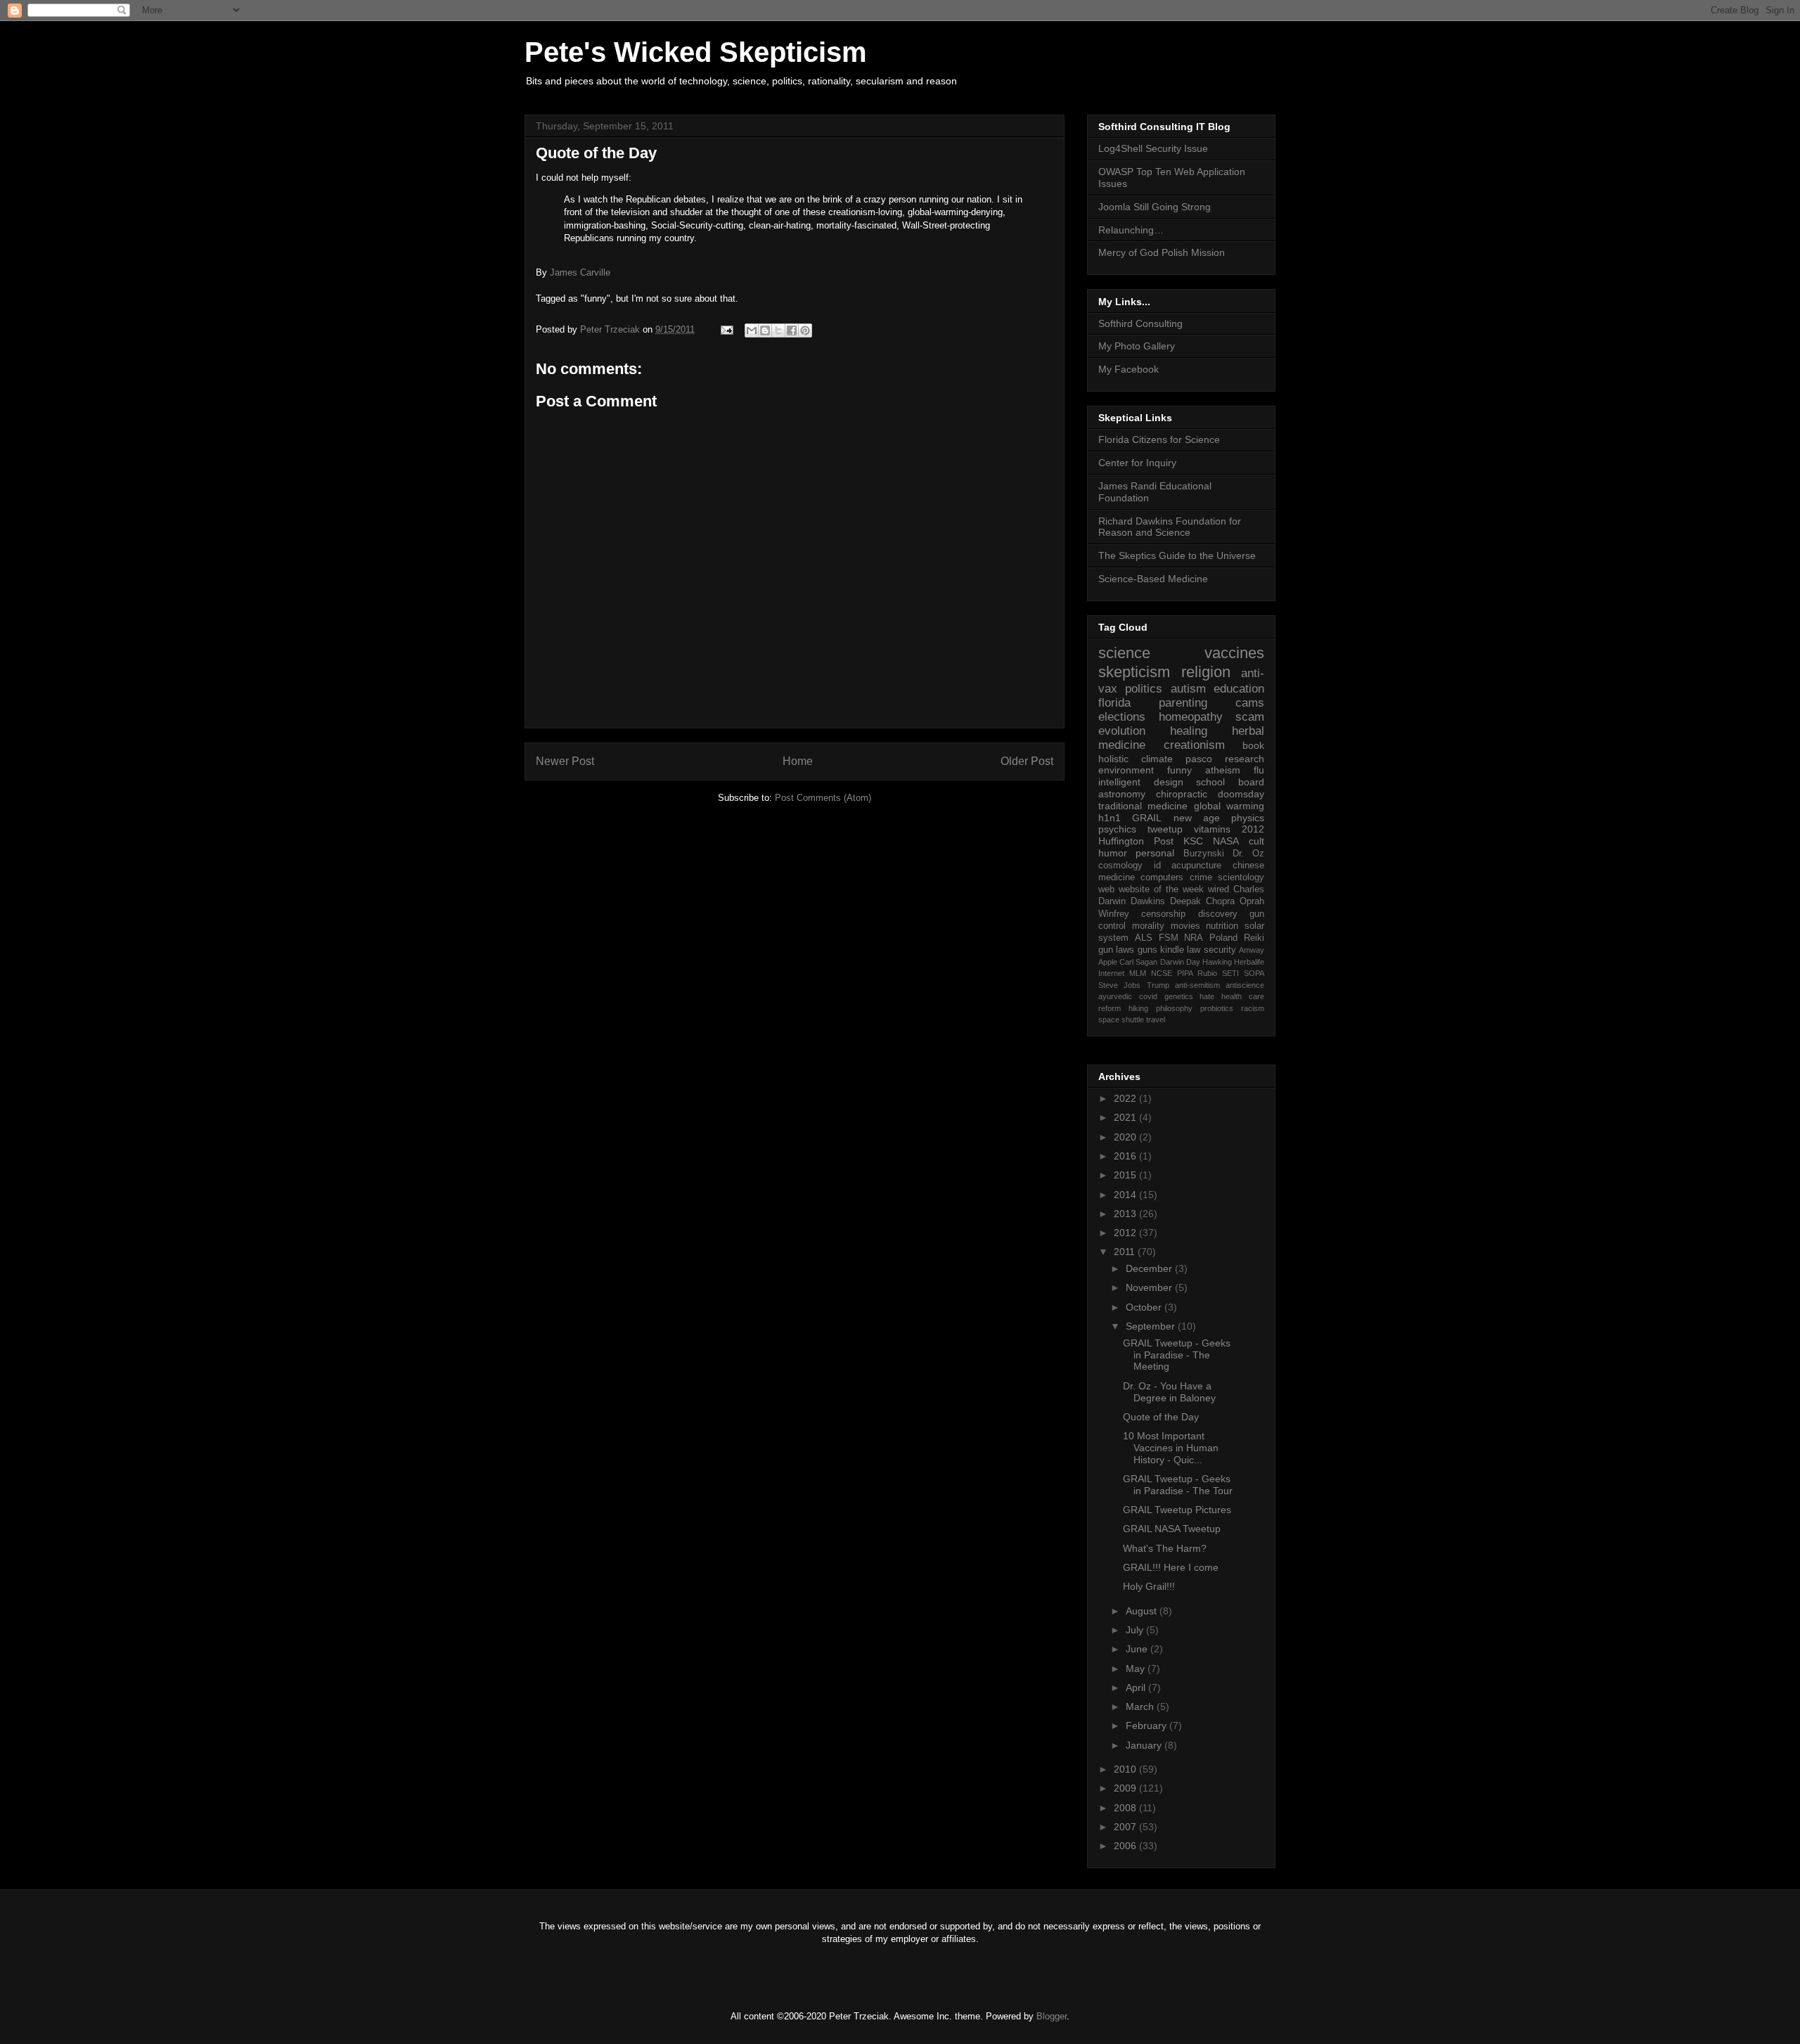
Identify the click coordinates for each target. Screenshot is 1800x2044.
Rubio (1207, 973)
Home (798, 761)
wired (1219, 889)
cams (1250, 703)
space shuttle (1121, 1020)
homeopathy (1191, 717)
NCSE (1162, 973)
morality (1148, 926)
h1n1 (1110, 818)
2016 (1126, 1156)
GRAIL (1147, 818)
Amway (1252, 950)
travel (1156, 1020)
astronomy (1122, 794)
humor (1113, 853)
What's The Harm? (1165, 1548)
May (1137, 1669)
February (1147, 1725)
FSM (1169, 938)
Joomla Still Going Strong (1155, 207)
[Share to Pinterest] (805, 330)
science (1124, 653)
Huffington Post (1136, 841)
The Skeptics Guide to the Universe (1177, 555)
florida (1114, 703)
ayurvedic (1115, 996)
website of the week (1161, 889)
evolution (1122, 731)
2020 (1126, 1137)
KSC (1193, 841)
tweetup (1165, 829)
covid (1148, 996)
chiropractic (1182, 794)
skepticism (1134, 672)
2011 (1126, 1252)
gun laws (1116, 950)
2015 (1126, 1175)
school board (1230, 782)
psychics (1117, 829)
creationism (1194, 745)
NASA (1226, 841)
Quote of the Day (1161, 1417)
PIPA (1185, 973)
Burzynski (1204, 854)
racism (1253, 1008)
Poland (1223, 938)
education (1239, 689)
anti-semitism (1197, 985)
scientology (1241, 878)
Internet (1111, 973)
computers (1162, 878)
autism (1188, 689)
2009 (1126, 1788)
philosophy (1174, 1008)
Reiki (1254, 938)
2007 (1126, 1827)
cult (1256, 841)
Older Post (1027, 761)
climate (1157, 759)
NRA (1194, 938)
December (1150, 1268)
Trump (1158, 985)
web (1106, 889)
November (1150, 1287)
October (1145, 1307)
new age (1197, 818)
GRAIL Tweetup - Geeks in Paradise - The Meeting (1177, 1355)
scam (1250, 717)
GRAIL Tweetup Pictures (1177, 1510)
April (1137, 1688)
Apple (1108, 962)
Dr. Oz (1248, 854)
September (1152, 1326)
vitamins (1212, 829)
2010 (1126, 1769)
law (1194, 950)
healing (1189, 731)
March (1141, 1706)
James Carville (580, 272)
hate (1207, 996)
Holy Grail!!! (1149, 1586)
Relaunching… (1131, 230)
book (1253, 745)
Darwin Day (1180, 962)
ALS (1144, 938)
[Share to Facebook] (792, 330)
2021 (1126, 1117)
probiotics (1217, 1008)
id (1157, 866)
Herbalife (1249, 962)
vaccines (1234, 653)
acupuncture (1196, 866)
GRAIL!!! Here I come (1171, 1567)
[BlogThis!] (765, 330)
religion (1206, 672)
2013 (1126, 1214)
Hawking (1217, 962)
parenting (1183, 703)
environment (1126, 770)
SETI (1230, 973)
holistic (1113, 759)
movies (1185, 926)
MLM (1138, 973)
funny (1179, 770)
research (1245, 759)
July (1136, 1630)
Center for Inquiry (1137, 463)
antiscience (1245, 985)
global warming (1229, 806)
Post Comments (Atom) (823, 798)
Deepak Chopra (1202, 901)
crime (1201, 878)
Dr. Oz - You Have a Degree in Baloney (1169, 1392)
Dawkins (1148, 901)
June (1138, 1649)
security (1220, 950)
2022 (1126, 1098)
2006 (1126, 1846)
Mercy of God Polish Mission (1162, 252)
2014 (1126, 1195)
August (1143, 1611)
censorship (1163, 914)
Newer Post (565, 761)
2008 (1126, 1808)
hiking (1138, 1008)
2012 (1253, 829)
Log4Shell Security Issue (1153, 148)
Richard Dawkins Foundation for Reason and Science (1170, 527)
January (1145, 1745)
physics (1248, 818)
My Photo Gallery (1137, 346)
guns (1147, 950)
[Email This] (752, 330)
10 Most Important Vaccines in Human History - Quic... (1171, 1448)
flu (1259, 770)
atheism (1223, 770)
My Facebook (1129, 369)
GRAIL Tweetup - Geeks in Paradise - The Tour (1178, 1485)
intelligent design (1141, 782)
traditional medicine (1143, 806)
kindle (1172, 950)
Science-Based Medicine (1153, 579)
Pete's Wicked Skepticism (696, 52)
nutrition (1222, 926)
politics (1144, 689)
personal (1155, 853)
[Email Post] (726, 329)
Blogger (1052, 2016)
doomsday (1241, 794)
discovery (1218, 914)
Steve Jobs (1119, 985)
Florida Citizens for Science (1159, 439)
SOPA (1254, 973)
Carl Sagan (1138, 962)
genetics (1179, 996)
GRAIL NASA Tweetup (1172, 1529)
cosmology (1120, 866)
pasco (1199, 759)
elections (1122, 717)
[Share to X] (778, 330)
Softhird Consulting (1140, 323)
